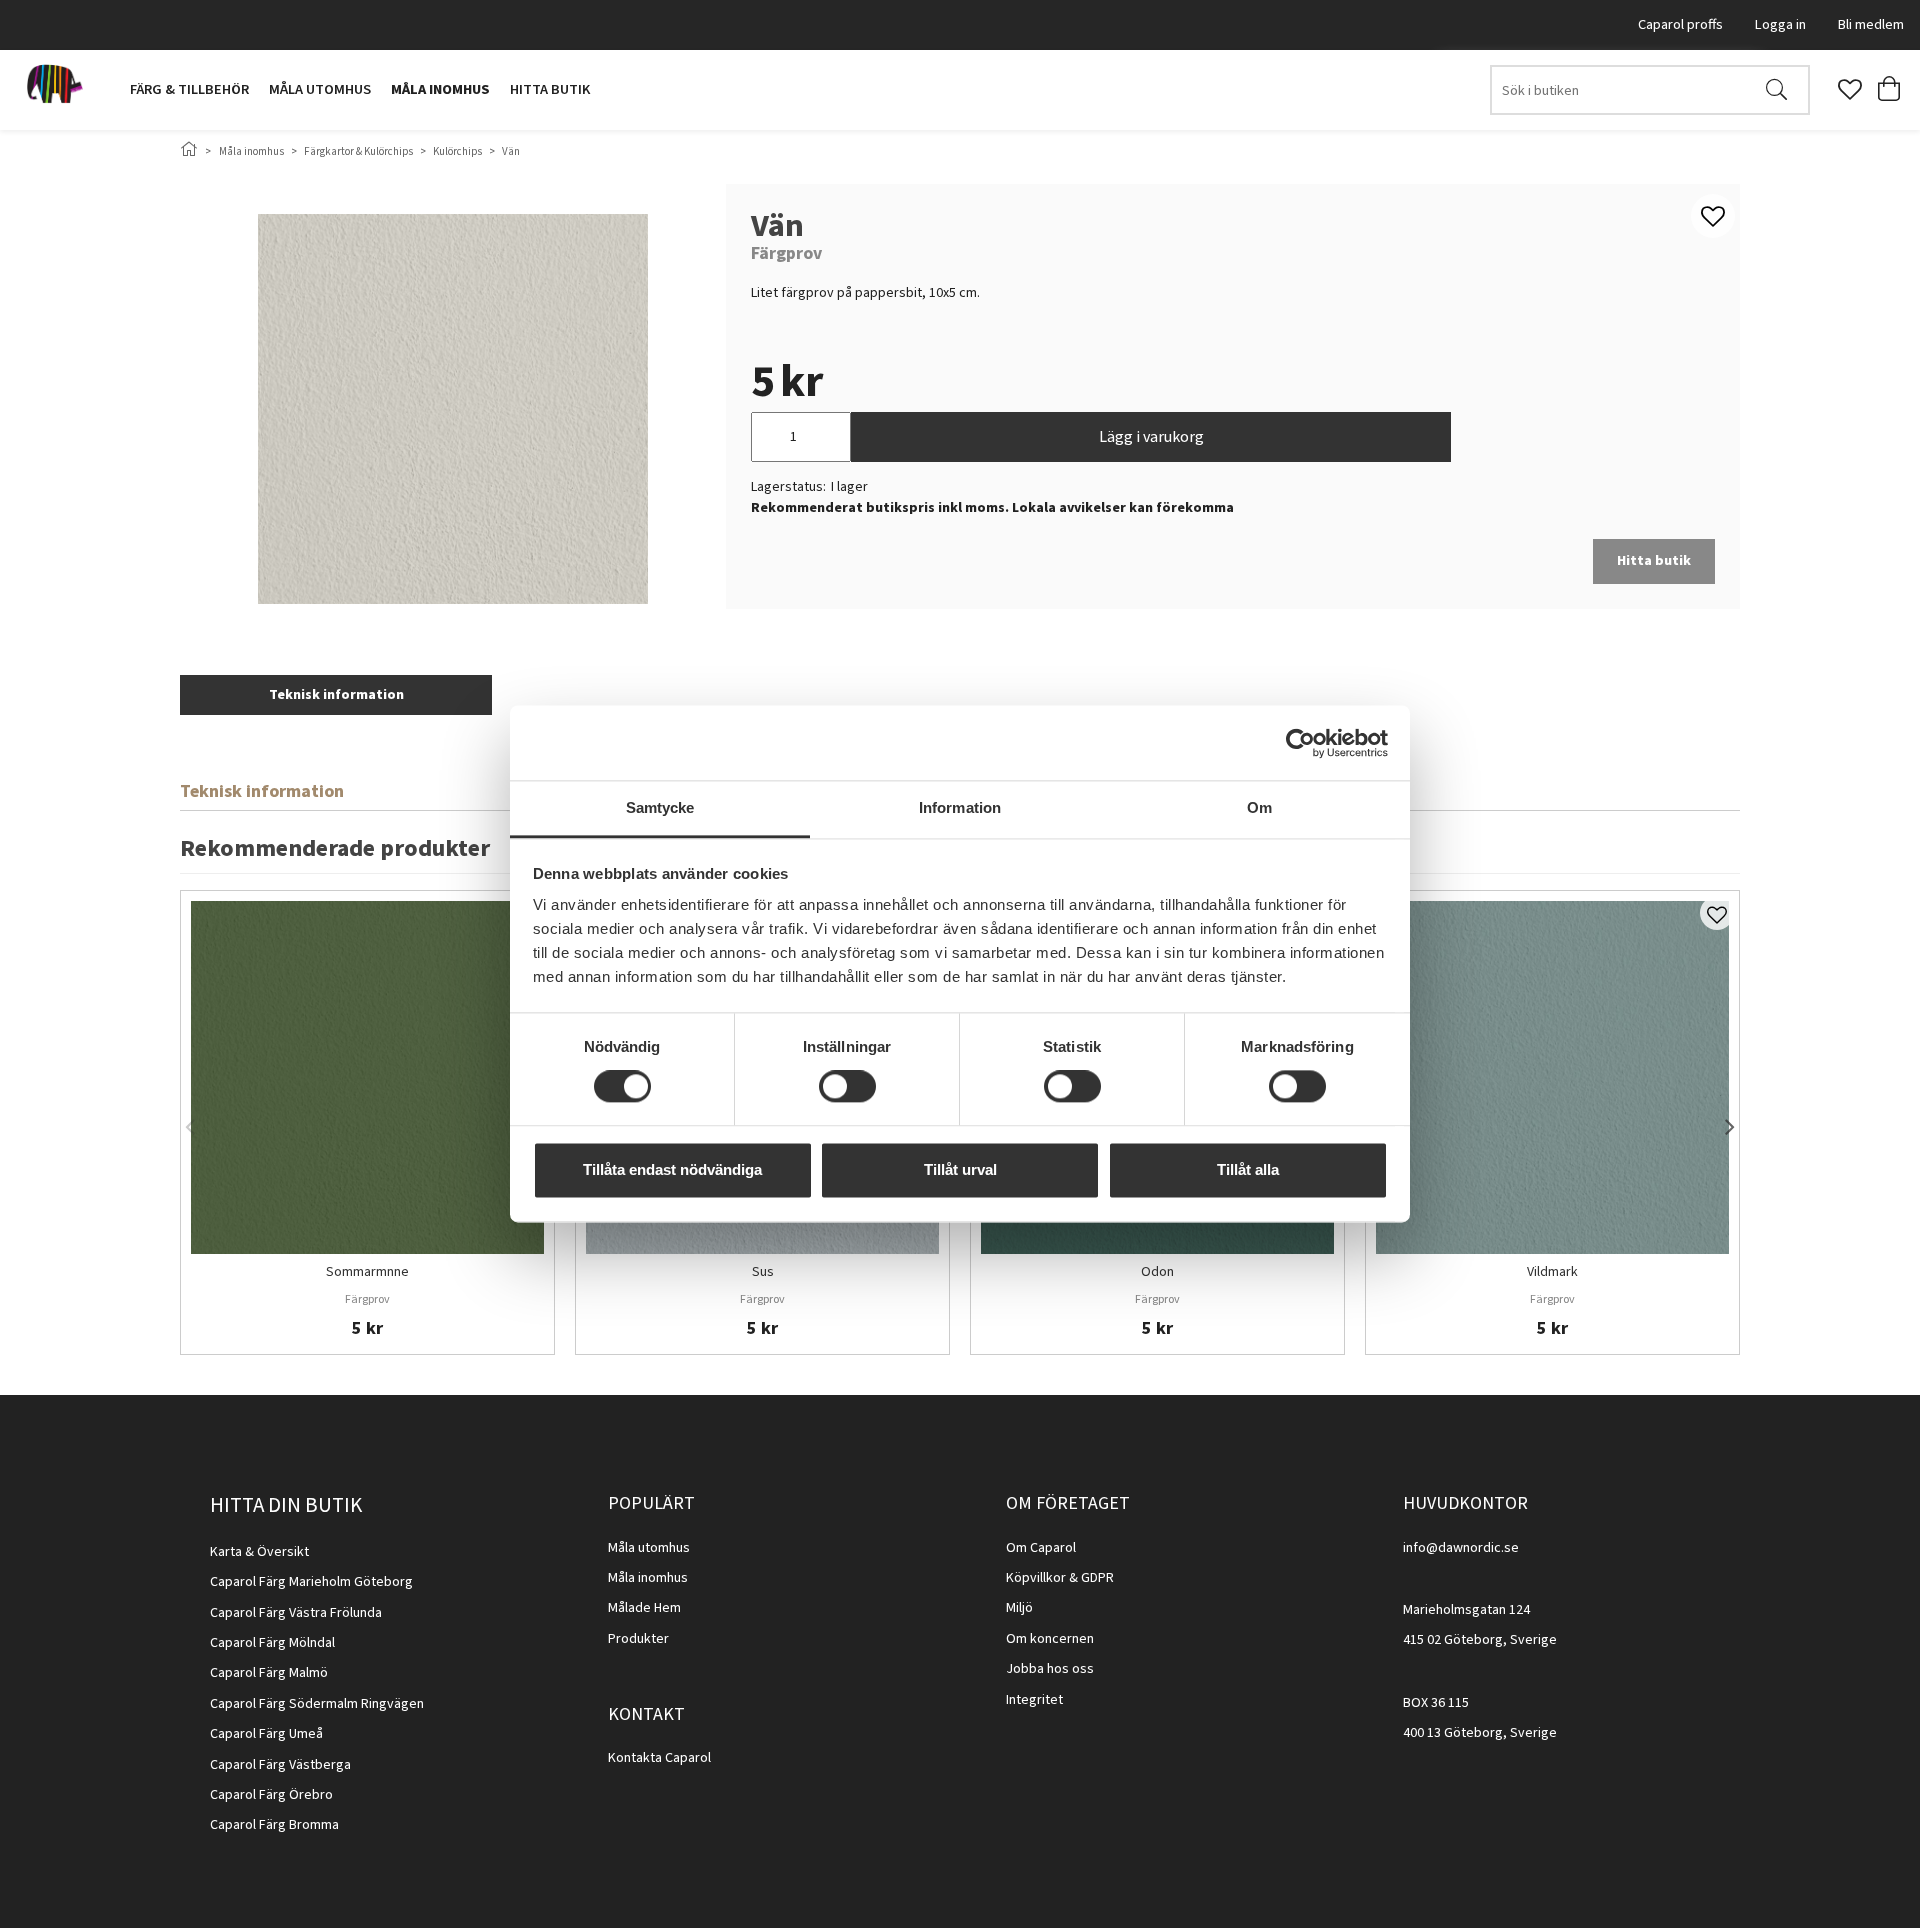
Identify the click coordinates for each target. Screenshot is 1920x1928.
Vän (511, 151)
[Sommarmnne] (367, 1077)
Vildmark (1552, 1273)
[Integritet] (1064, 1700)
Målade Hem (644, 1608)
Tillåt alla (1248, 1169)
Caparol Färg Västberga (280, 1765)
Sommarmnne (367, 1273)
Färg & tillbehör (189, 89)
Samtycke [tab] (660, 807)
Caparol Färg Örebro (271, 1795)
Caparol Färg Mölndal (272, 1643)
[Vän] (453, 409)
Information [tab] (960, 807)
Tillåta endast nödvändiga (672, 1169)
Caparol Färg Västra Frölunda (296, 1613)
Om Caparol (1041, 1548)
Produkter (638, 1639)
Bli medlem (1871, 24)
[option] (367, 1122)
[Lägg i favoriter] (1717, 913)
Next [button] (1730, 1123)
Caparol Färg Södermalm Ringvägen (317, 1704)
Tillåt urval (960, 1169)
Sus (763, 1273)
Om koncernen (1050, 1639)
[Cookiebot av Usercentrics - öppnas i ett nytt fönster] (1300, 743)
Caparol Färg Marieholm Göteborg (311, 1582)
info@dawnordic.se (1461, 1548)
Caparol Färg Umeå (266, 1734)
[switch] (847, 1087)
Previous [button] (190, 1123)
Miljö (1019, 1608)
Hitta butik (550, 89)
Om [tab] (1259, 807)
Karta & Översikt (259, 1552)
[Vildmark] (1552, 1077)
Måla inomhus (440, 89)
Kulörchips (457, 151)
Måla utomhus (320, 89)
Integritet (1034, 1700)
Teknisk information (336, 695)
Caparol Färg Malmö (269, 1673)
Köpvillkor (1036, 1578)
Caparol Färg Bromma (274, 1825)
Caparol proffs (1680, 24)
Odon (1157, 1273)
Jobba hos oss (1050, 1669)
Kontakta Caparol (659, 1758)
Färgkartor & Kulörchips (358, 151)
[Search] (1776, 90)
